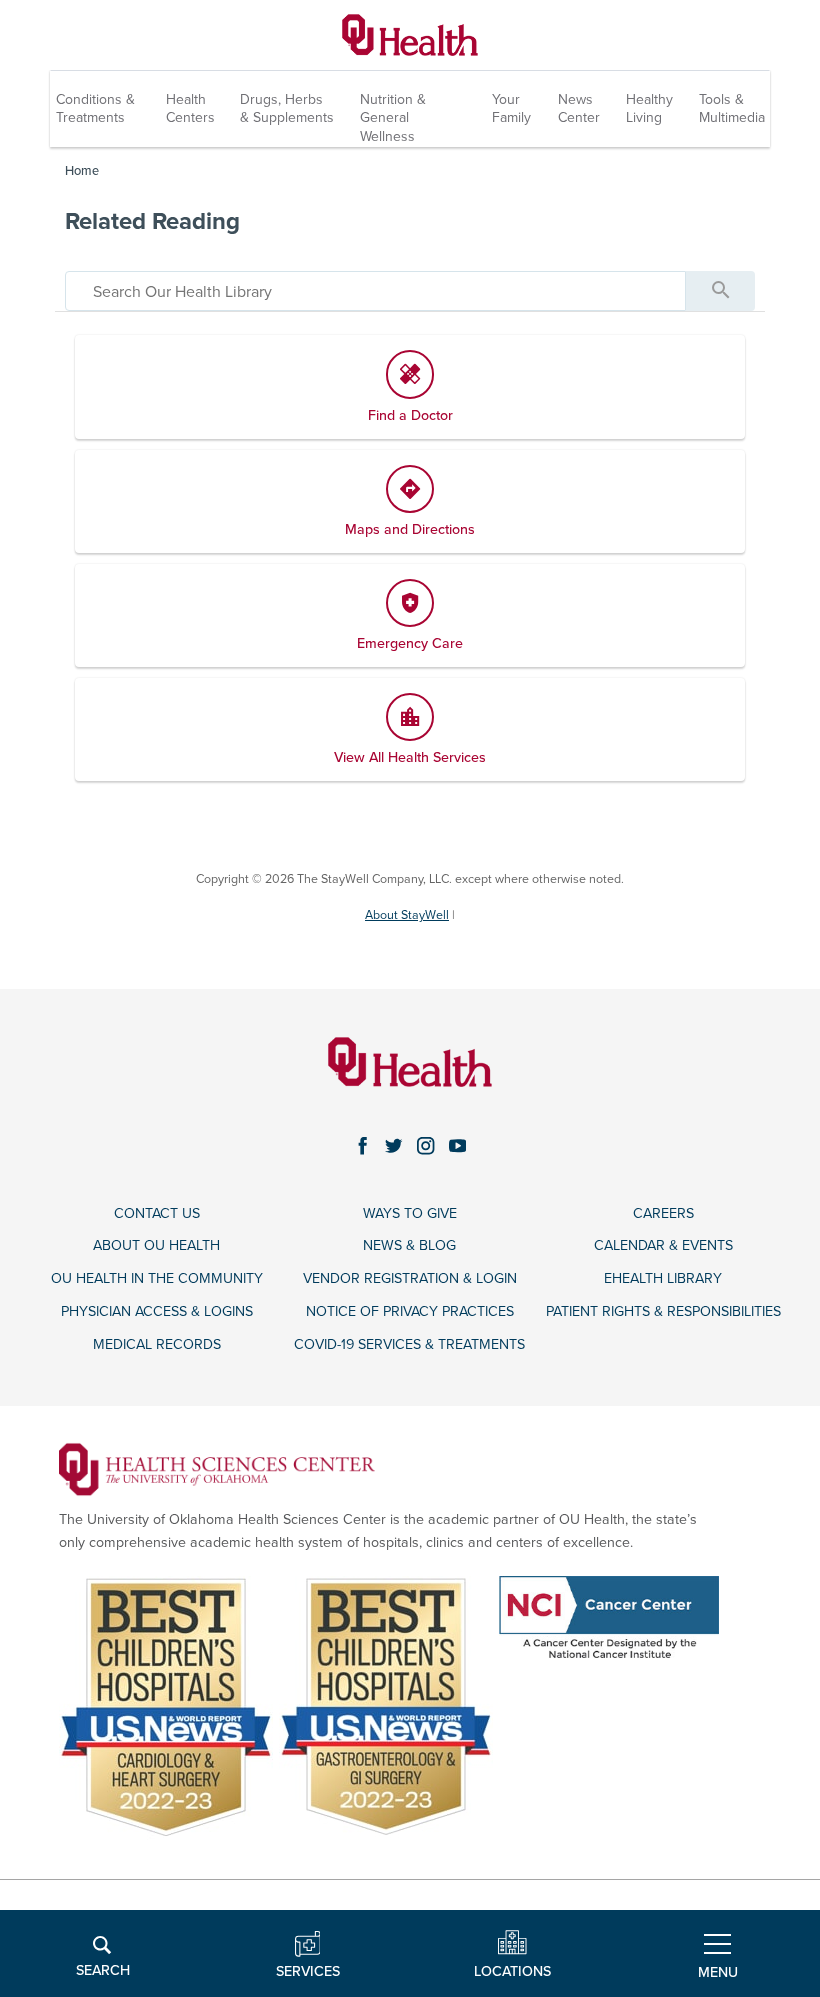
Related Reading (152, 221)
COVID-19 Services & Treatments (409, 1344)
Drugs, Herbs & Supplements (287, 108)
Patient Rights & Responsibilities (663, 1311)
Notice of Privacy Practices (410, 1311)
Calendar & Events (663, 1245)
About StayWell (407, 915)
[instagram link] (426, 1146)
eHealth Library (663, 1278)
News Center (579, 108)
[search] (375, 291)
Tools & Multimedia (732, 108)
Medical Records (157, 1344)
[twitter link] (394, 1146)
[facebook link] (363, 1146)
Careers (663, 1213)
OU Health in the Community (157, 1278)
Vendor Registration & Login (410, 1278)
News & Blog (409, 1245)
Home (82, 171)
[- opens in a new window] (217, 1468)
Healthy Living (649, 108)
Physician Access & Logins (157, 1311)
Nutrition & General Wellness (393, 117)
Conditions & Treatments (95, 108)
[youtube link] (458, 1146)
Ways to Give (410, 1213)
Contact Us (157, 1213)
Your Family (511, 108)
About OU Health (156, 1245)
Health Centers (190, 108)
